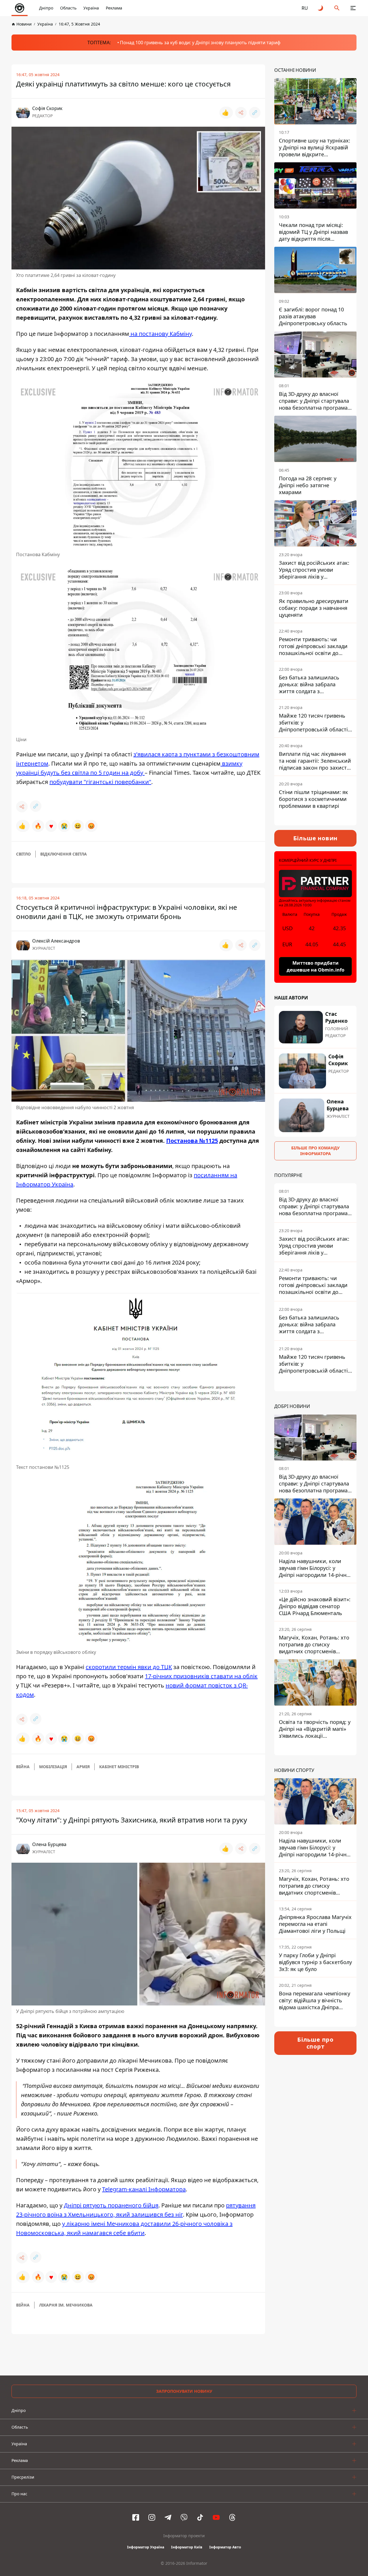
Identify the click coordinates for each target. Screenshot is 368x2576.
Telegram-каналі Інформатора (144, 2189)
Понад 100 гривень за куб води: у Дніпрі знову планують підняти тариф (200, 43)
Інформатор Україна (146, 2547)
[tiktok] (200, 2517)
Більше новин (316, 838)
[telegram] (168, 2517)
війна (23, 1767)
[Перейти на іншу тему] (321, 8)
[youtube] (216, 2517)
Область (68, 8)
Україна (91, 8)
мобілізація (53, 1767)
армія (83, 1767)
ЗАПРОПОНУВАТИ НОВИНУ (184, 2391)
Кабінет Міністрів (119, 1767)
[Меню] (353, 8)
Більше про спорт (315, 2043)
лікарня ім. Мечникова (66, 2305)
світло (23, 854)
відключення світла (64, 854)
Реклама (114, 8)
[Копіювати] (255, 113)
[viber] (184, 2517)
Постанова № (186, 1141)
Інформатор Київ (187, 2547)
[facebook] (136, 2517)
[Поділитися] (241, 113)
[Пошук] (337, 8)
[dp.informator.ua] (20, 8)
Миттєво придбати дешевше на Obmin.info (316, 966)
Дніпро (46, 8)
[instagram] (152, 2517)
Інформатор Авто (225, 2547)
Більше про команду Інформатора (315, 1151)
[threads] (232, 2517)
